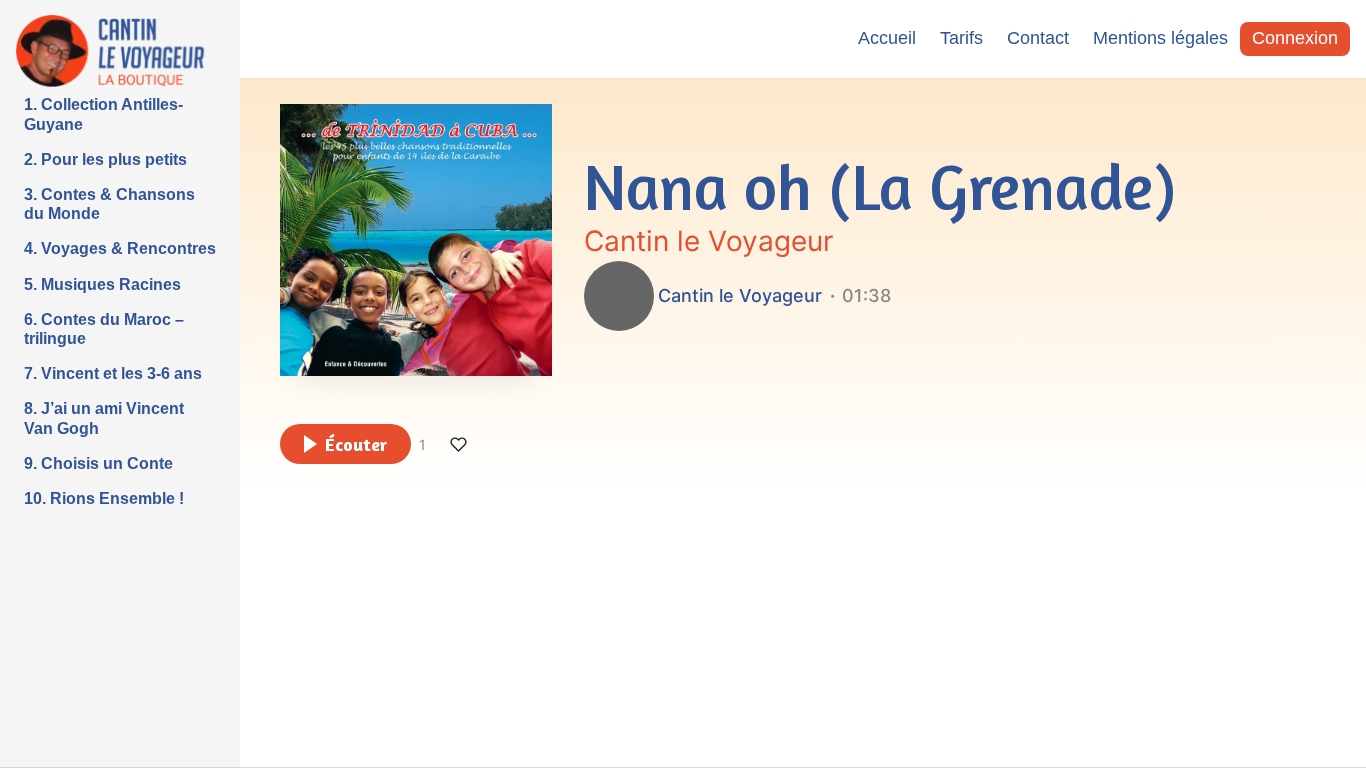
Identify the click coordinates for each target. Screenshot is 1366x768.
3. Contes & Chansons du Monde (109, 204)
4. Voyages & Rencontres (120, 248)
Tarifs (961, 38)
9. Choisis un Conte (98, 463)
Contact (1038, 38)
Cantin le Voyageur (708, 241)
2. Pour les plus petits (105, 159)
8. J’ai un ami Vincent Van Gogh (104, 418)
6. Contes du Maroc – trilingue (104, 329)
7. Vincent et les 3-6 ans (113, 373)
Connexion (1295, 38)
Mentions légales (1160, 38)
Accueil (887, 38)
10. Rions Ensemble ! (104, 498)
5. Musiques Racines (102, 284)
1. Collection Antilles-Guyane (103, 114)
